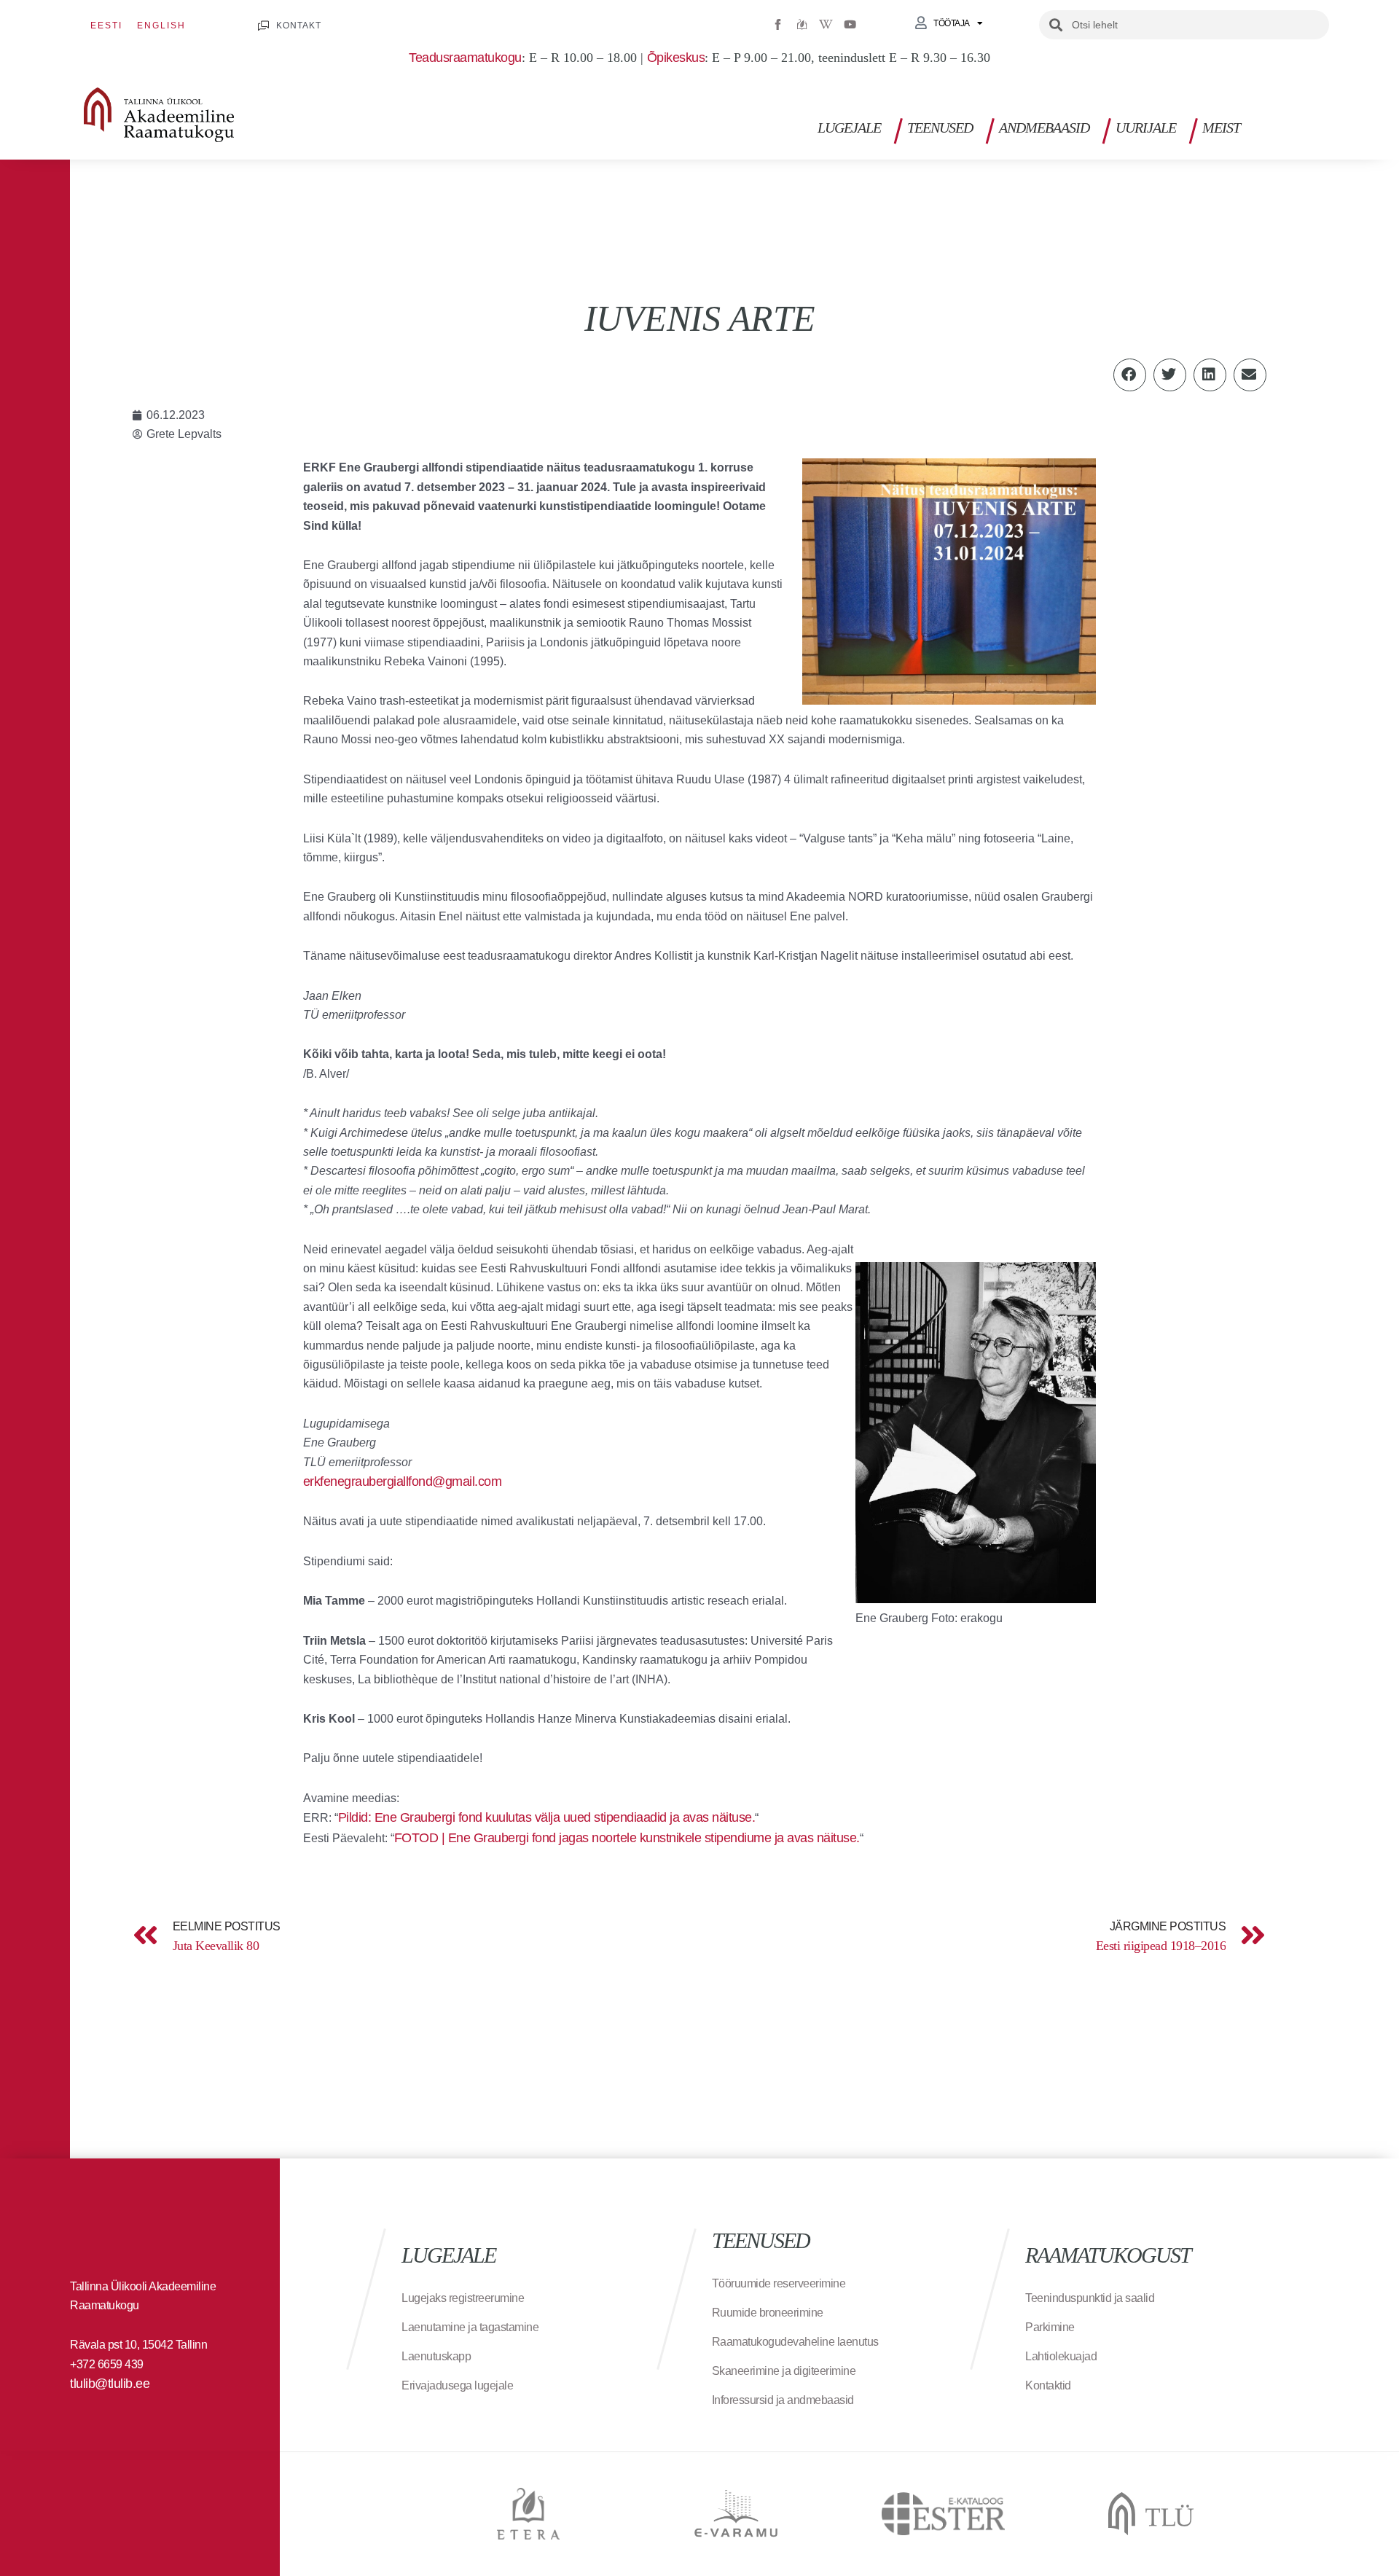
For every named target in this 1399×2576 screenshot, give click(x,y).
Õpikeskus (676, 58)
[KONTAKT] (263, 26)
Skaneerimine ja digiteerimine (784, 2371)
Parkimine (1050, 2327)
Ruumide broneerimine (768, 2313)
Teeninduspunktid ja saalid (1090, 2298)
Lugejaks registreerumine (463, 2298)
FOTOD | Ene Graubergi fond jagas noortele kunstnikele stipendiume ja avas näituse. (627, 1838)
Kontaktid (1048, 2385)
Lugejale (849, 128)
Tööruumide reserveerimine (779, 2283)
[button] (1325, 124)
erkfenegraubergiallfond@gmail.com (403, 1481)
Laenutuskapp (436, 2356)
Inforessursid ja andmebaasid (783, 2400)
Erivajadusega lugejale (457, 2385)
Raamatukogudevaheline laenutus (795, 2342)
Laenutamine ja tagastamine (470, 2327)
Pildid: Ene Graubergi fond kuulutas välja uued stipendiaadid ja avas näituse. (547, 1817)
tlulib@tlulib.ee (110, 2384)
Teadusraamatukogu (465, 58)
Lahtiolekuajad (1061, 2356)
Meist (1221, 128)
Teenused (940, 128)
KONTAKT (299, 26)
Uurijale (1146, 128)
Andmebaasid (1044, 128)
